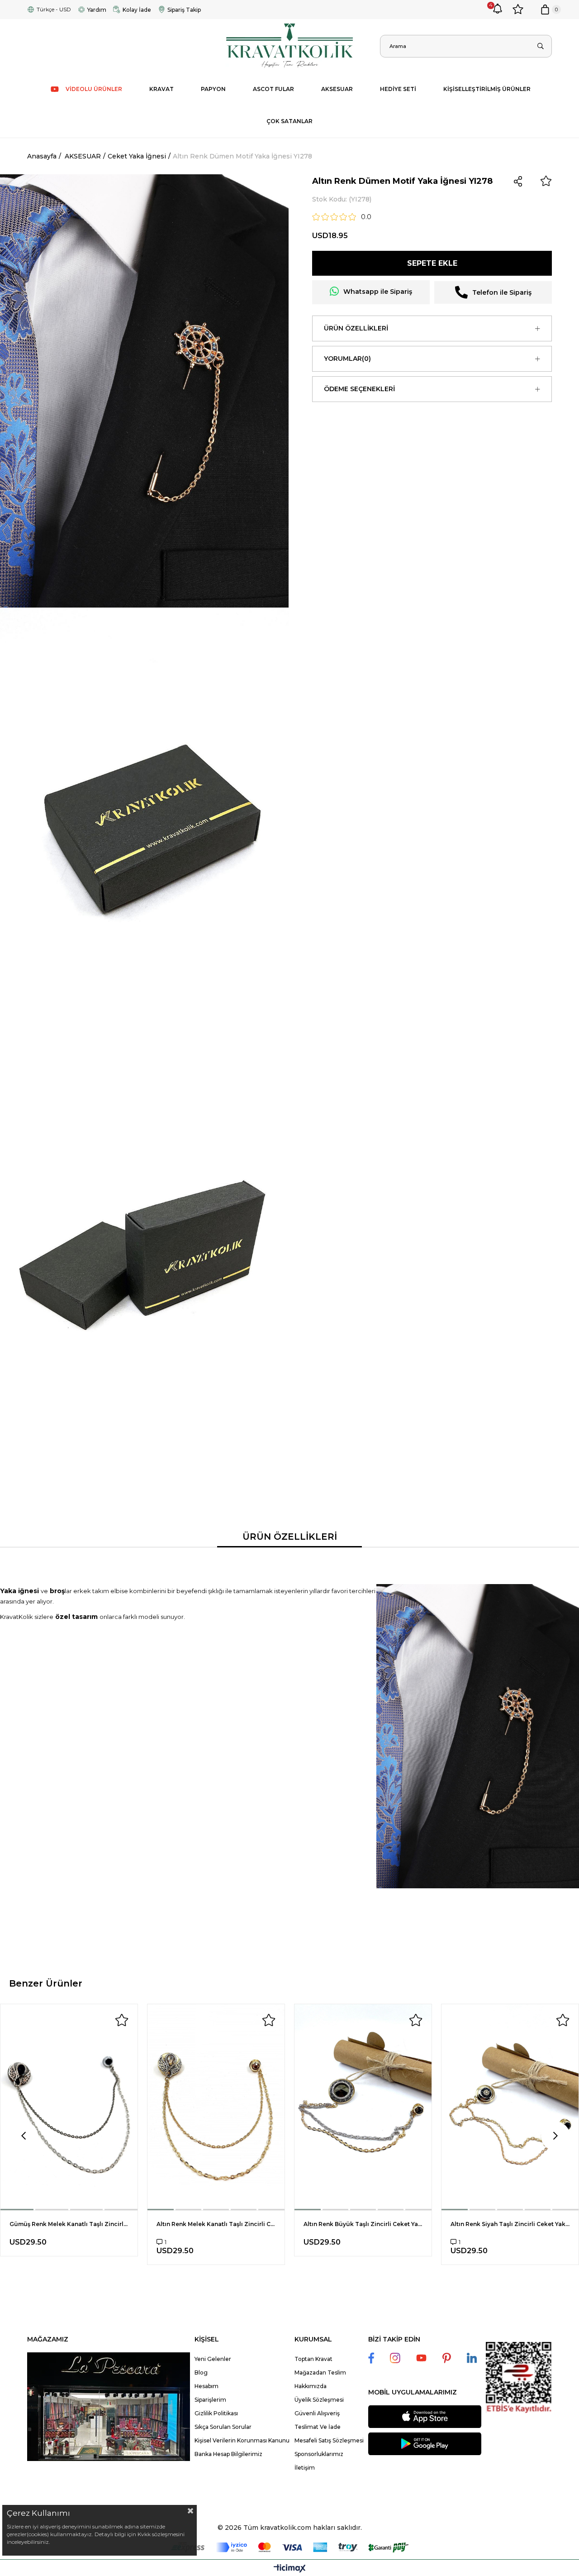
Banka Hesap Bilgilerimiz (228, 2454)
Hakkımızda (311, 2386)
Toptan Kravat (313, 2359)
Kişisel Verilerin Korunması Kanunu (242, 2440)
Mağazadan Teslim (320, 2373)
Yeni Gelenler (213, 2359)
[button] (17, 2210)
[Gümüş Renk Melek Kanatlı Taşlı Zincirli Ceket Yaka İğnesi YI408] (69, 2107)
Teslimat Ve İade (318, 2427)
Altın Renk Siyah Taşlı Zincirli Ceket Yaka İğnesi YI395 (510, 2224)
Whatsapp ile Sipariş (378, 292)
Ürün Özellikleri (356, 328)
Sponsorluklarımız (319, 2454)
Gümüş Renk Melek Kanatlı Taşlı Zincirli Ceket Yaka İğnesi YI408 (69, 2224)
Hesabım (206, 2386)
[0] (545, 10)
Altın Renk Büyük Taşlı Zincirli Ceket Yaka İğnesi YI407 (363, 2224)
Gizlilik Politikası (216, 2413)
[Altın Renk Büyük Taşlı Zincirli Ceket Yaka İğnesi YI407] (363, 2107)
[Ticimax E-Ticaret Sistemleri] (290, 2569)
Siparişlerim (210, 2400)
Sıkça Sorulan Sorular (223, 2427)
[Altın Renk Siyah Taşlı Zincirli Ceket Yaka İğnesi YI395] (510, 2107)
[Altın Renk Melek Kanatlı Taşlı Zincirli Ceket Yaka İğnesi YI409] (216, 2107)
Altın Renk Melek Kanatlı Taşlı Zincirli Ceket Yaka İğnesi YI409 (216, 2224)
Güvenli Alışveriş (317, 2413)
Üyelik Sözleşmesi (319, 2400)
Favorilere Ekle (122, 2020)
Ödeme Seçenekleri (359, 389)
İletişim (305, 2468)
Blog (201, 2373)
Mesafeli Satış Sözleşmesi (329, 2440)
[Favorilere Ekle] (546, 181)
